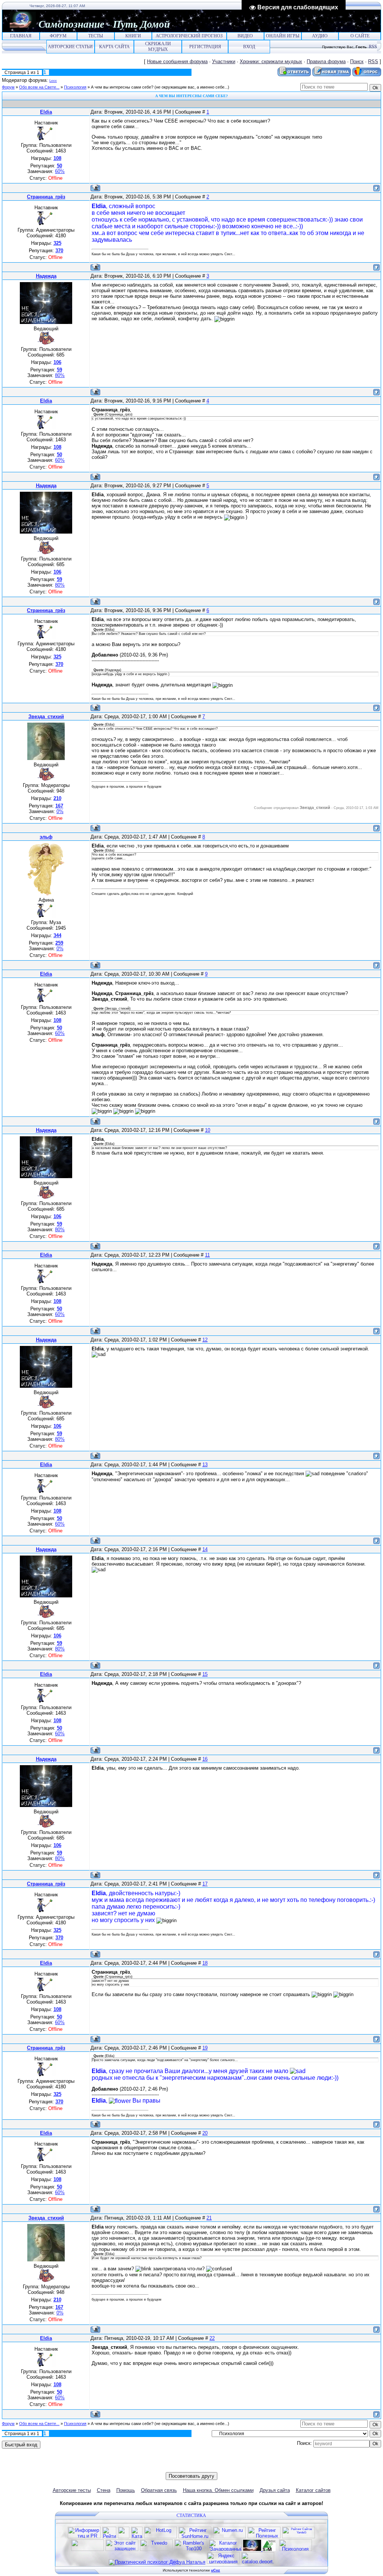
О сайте (360, 36)
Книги (133, 36)
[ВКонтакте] (172, 2467)
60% (60, 171)
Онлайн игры (283, 36)
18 (205, 1963)
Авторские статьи (70, 47)
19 (205, 2048)
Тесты (96, 36)
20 (205, 2133)
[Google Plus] (212, 2467)
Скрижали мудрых (158, 47)
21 (209, 2218)
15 (205, 1674)
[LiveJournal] (204, 2467)
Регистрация (205, 47)
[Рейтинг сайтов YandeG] (298, 2537)
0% (60, 811)
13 (205, 1465)
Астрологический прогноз (189, 36)
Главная (21, 36)
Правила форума (326, 61)
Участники (224, 61)
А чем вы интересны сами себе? (122, 87)
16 (205, 1759)
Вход (249, 47)
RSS (373, 47)
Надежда (46, 276)
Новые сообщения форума (177, 61)
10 (208, 1130)
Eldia (46, 112)
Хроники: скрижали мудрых (271, 61)
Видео (245, 36)
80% (60, 375)
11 (207, 1255)
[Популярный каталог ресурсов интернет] (88, 2549)
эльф (46, 837)
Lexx (53, 81)
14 (205, 1549)
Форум (58, 36)
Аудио (320, 36)
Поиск (357, 61)
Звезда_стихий (46, 716)
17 (205, 1884)
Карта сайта (114, 47)
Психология (75, 87)
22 (212, 2338)
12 (205, 1340)
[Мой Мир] (196, 2467)
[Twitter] (180, 2467)
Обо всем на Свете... (39, 87)
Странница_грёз (46, 197)
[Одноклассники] (188, 2467)
